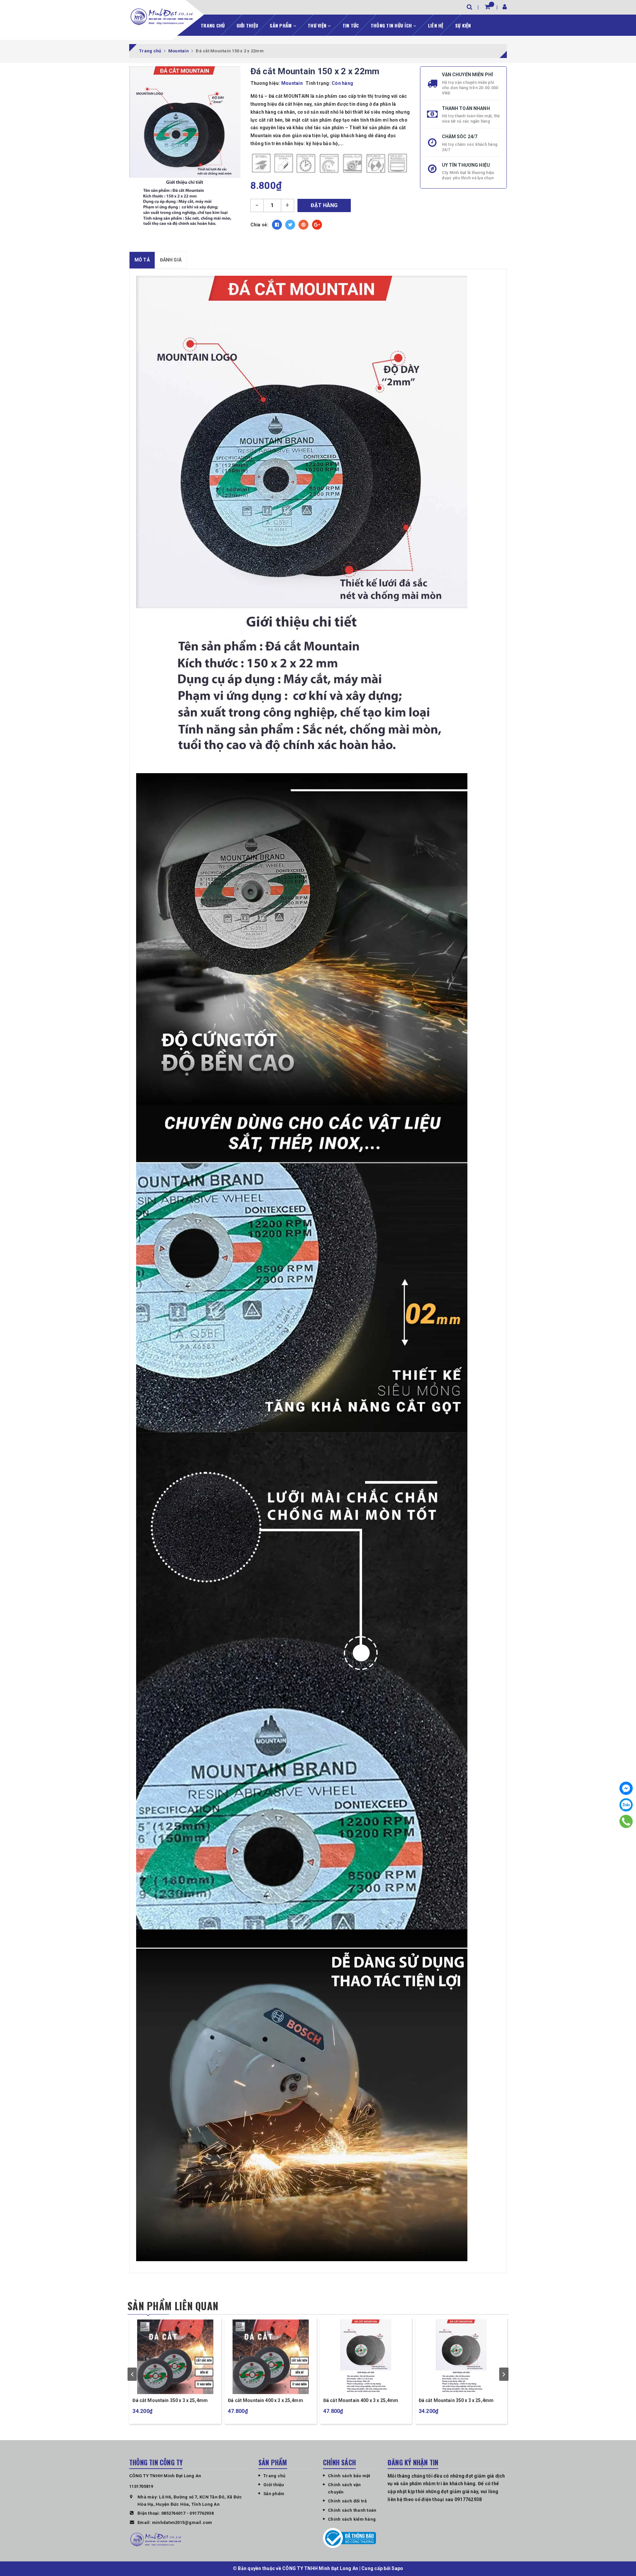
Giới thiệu (247, 25)
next (504, 2374)
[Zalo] (626, 1805)
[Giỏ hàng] (487, 7)
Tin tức (351, 25)
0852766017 (173, 2513)
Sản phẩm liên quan (173, 2306)
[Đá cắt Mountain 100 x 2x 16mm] (175, 2356)
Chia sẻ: (260, 225)
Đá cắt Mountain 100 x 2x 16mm (167, 2400)
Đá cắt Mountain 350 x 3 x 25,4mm (360, 2400)
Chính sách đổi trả (347, 2501)
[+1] (317, 225)
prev (132, 2374)
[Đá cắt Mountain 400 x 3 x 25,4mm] (461, 2356)
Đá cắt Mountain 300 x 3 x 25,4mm (265, 2400)
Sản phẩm (281, 25)
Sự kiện (463, 25)
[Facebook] (626, 1788)
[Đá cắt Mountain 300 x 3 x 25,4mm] (270, 2356)
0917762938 (202, 2513)
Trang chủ (213, 25)
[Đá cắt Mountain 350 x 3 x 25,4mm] (366, 2356)
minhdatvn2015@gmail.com (182, 2522)
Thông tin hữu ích (392, 25)
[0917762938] (626, 1821)
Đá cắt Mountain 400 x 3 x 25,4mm (456, 2400)
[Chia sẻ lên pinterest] (303, 225)
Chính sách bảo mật (349, 2476)
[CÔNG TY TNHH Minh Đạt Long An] (162, 17)
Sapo (397, 2568)
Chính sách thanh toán (352, 2510)
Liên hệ (436, 25)
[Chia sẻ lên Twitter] (290, 225)
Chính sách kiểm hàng (352, 2519)
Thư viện (318, 25)
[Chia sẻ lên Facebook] (277, 225)
